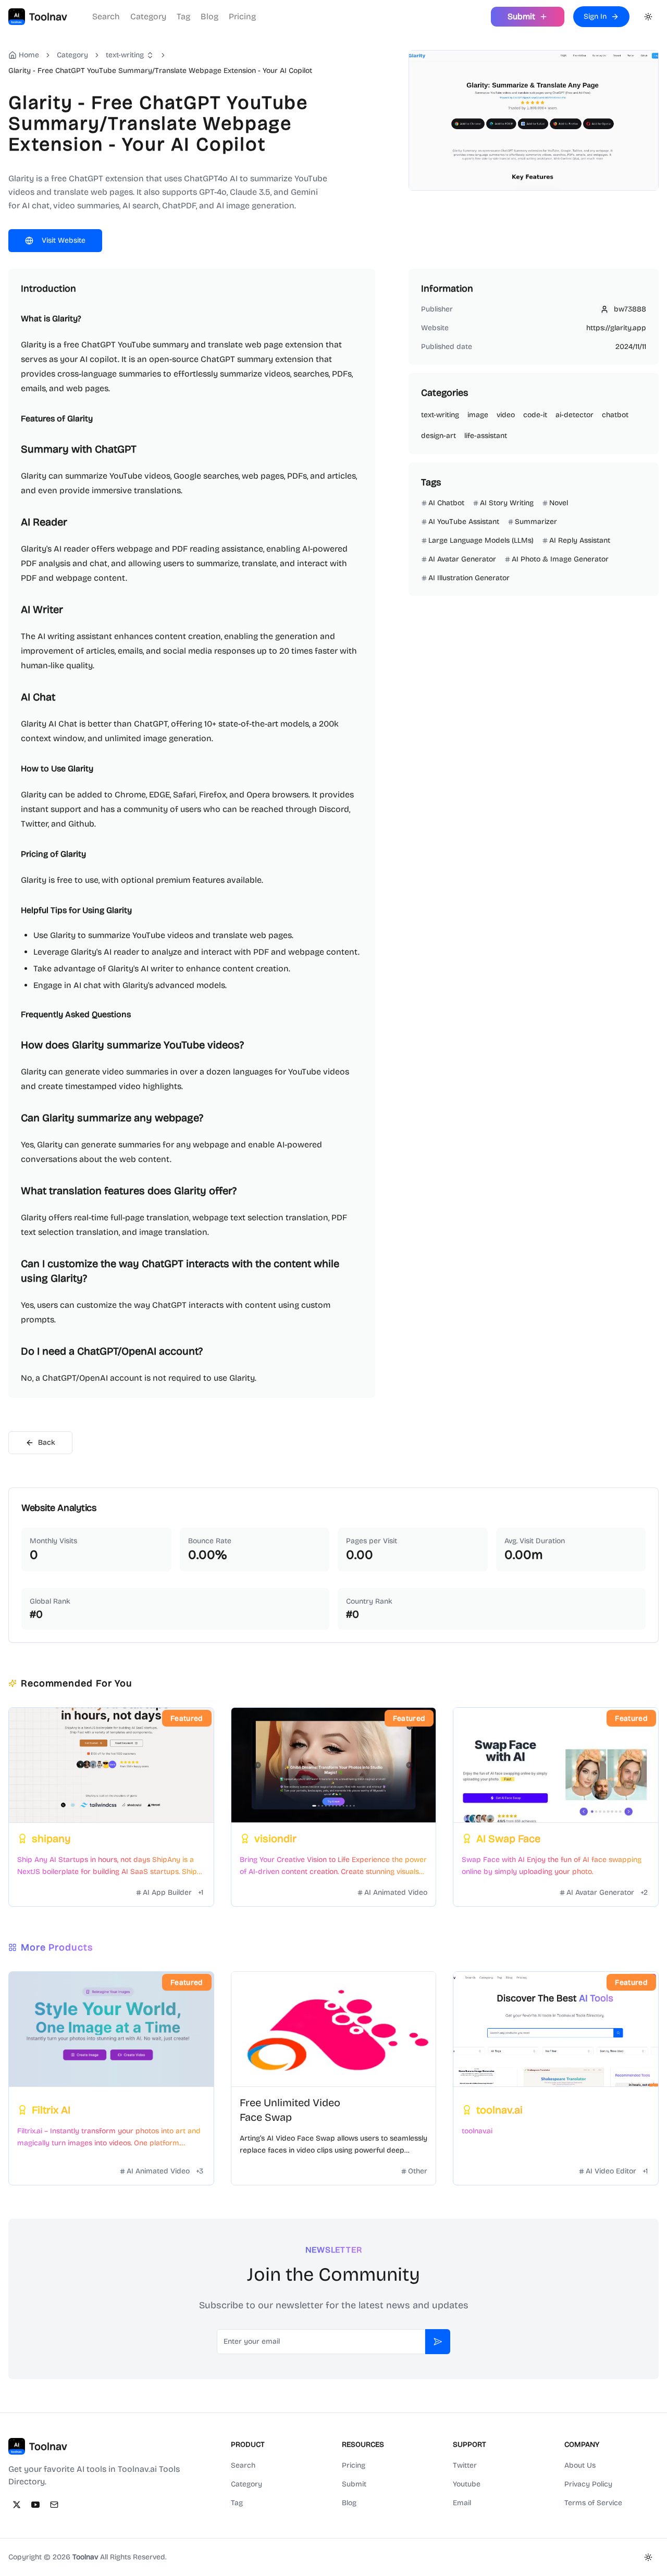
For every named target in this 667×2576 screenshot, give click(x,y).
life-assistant (486, 436)
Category (148, 16)
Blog (209, 16)
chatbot (615, 415)
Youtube (467, 2484)
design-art (439, 436)
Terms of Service (593, 2503)
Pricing (242, 16)
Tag (183, 16)
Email (462, 2503)
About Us (580, 2465)
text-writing (125, 55)
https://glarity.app (616, 328)
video (506, 415)
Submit (354, 2484)
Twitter (465, 2465)
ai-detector (575, 415)
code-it (535, 415)
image (478, 415)
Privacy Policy (588, 2484)
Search (106, 16)
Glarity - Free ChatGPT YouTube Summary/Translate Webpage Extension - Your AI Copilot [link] (160, 71)
